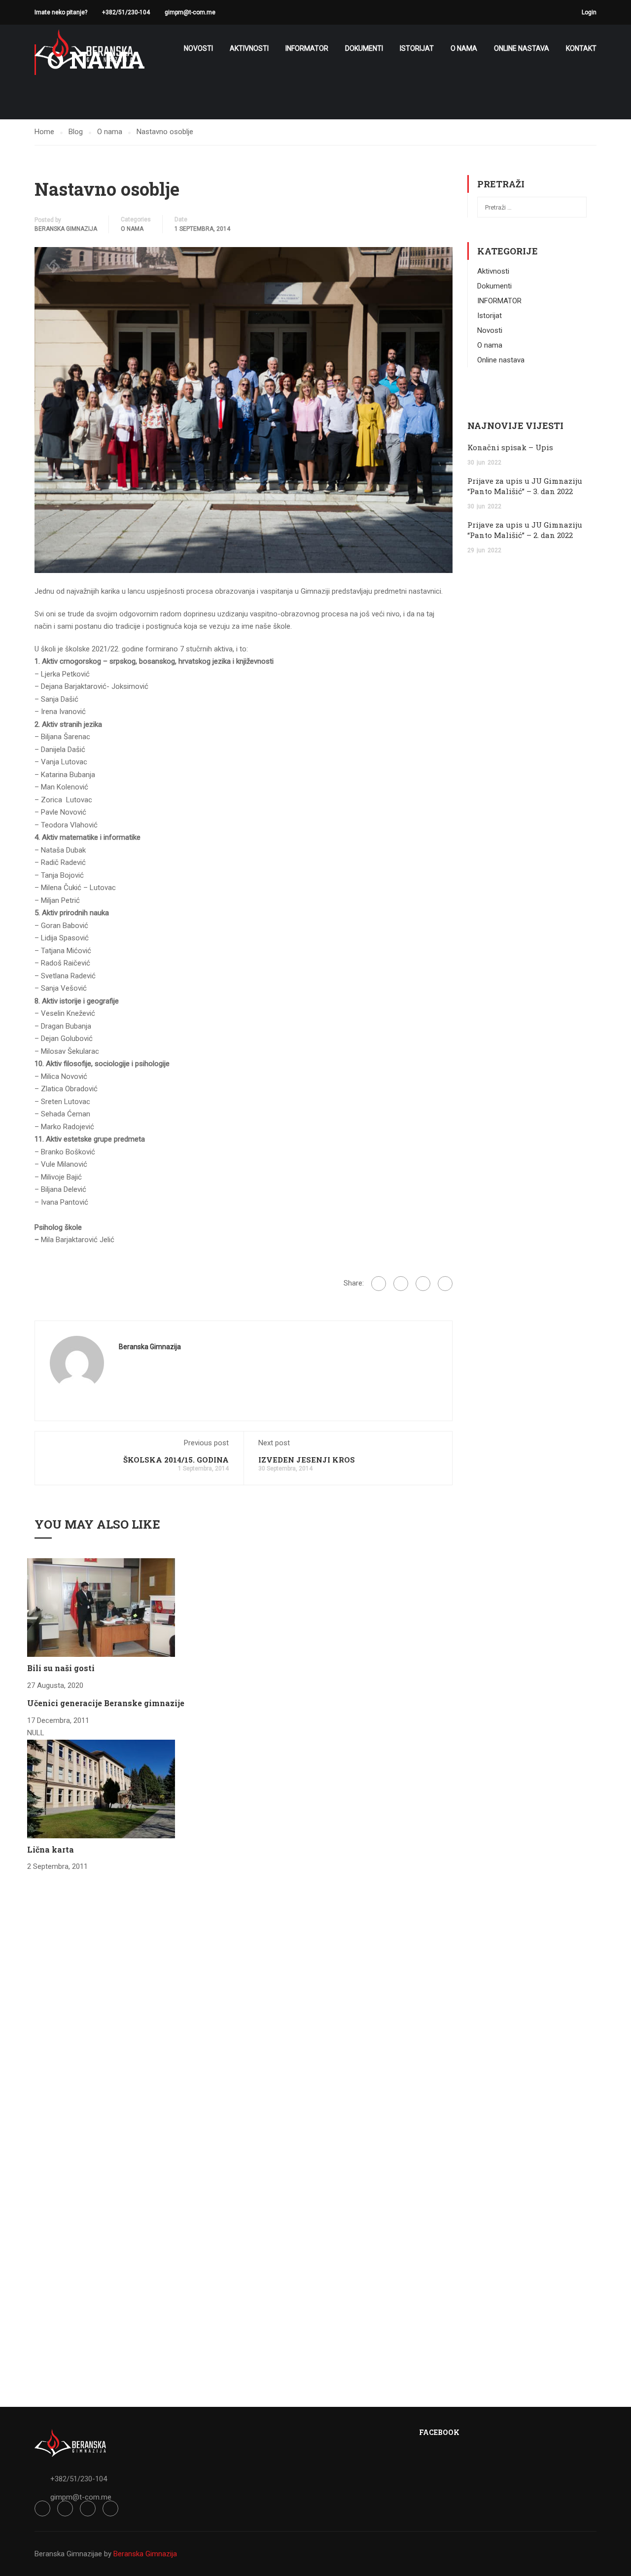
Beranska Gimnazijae (68, 2554)
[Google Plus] (401, 1284)
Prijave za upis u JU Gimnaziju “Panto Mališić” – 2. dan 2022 (525, 530)
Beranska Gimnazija (66, 229)
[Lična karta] (101, 1789)
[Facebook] (379, 1284)
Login (589, 12)
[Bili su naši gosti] (101, 1607)
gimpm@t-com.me (190, 12)
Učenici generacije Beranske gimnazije (106, 1703)
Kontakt (581, 48)
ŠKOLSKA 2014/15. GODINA (176, 1460)
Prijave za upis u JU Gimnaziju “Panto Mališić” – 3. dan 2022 (525, 486)
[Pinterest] (445, 1284)
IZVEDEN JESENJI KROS (307, 1460)
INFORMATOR (499, 301)
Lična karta (51, 1849)
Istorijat (417, 48)
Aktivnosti (249, 48)
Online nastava (522, 48)
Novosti (198, 48)
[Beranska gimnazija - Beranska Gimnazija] (84, 49)
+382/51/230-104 (126, 12)
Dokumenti (364, 48)
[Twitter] (423, 1284)
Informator (307, 48)
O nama (464, 48)
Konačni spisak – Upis (510, 447)
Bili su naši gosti (61, 1668)
